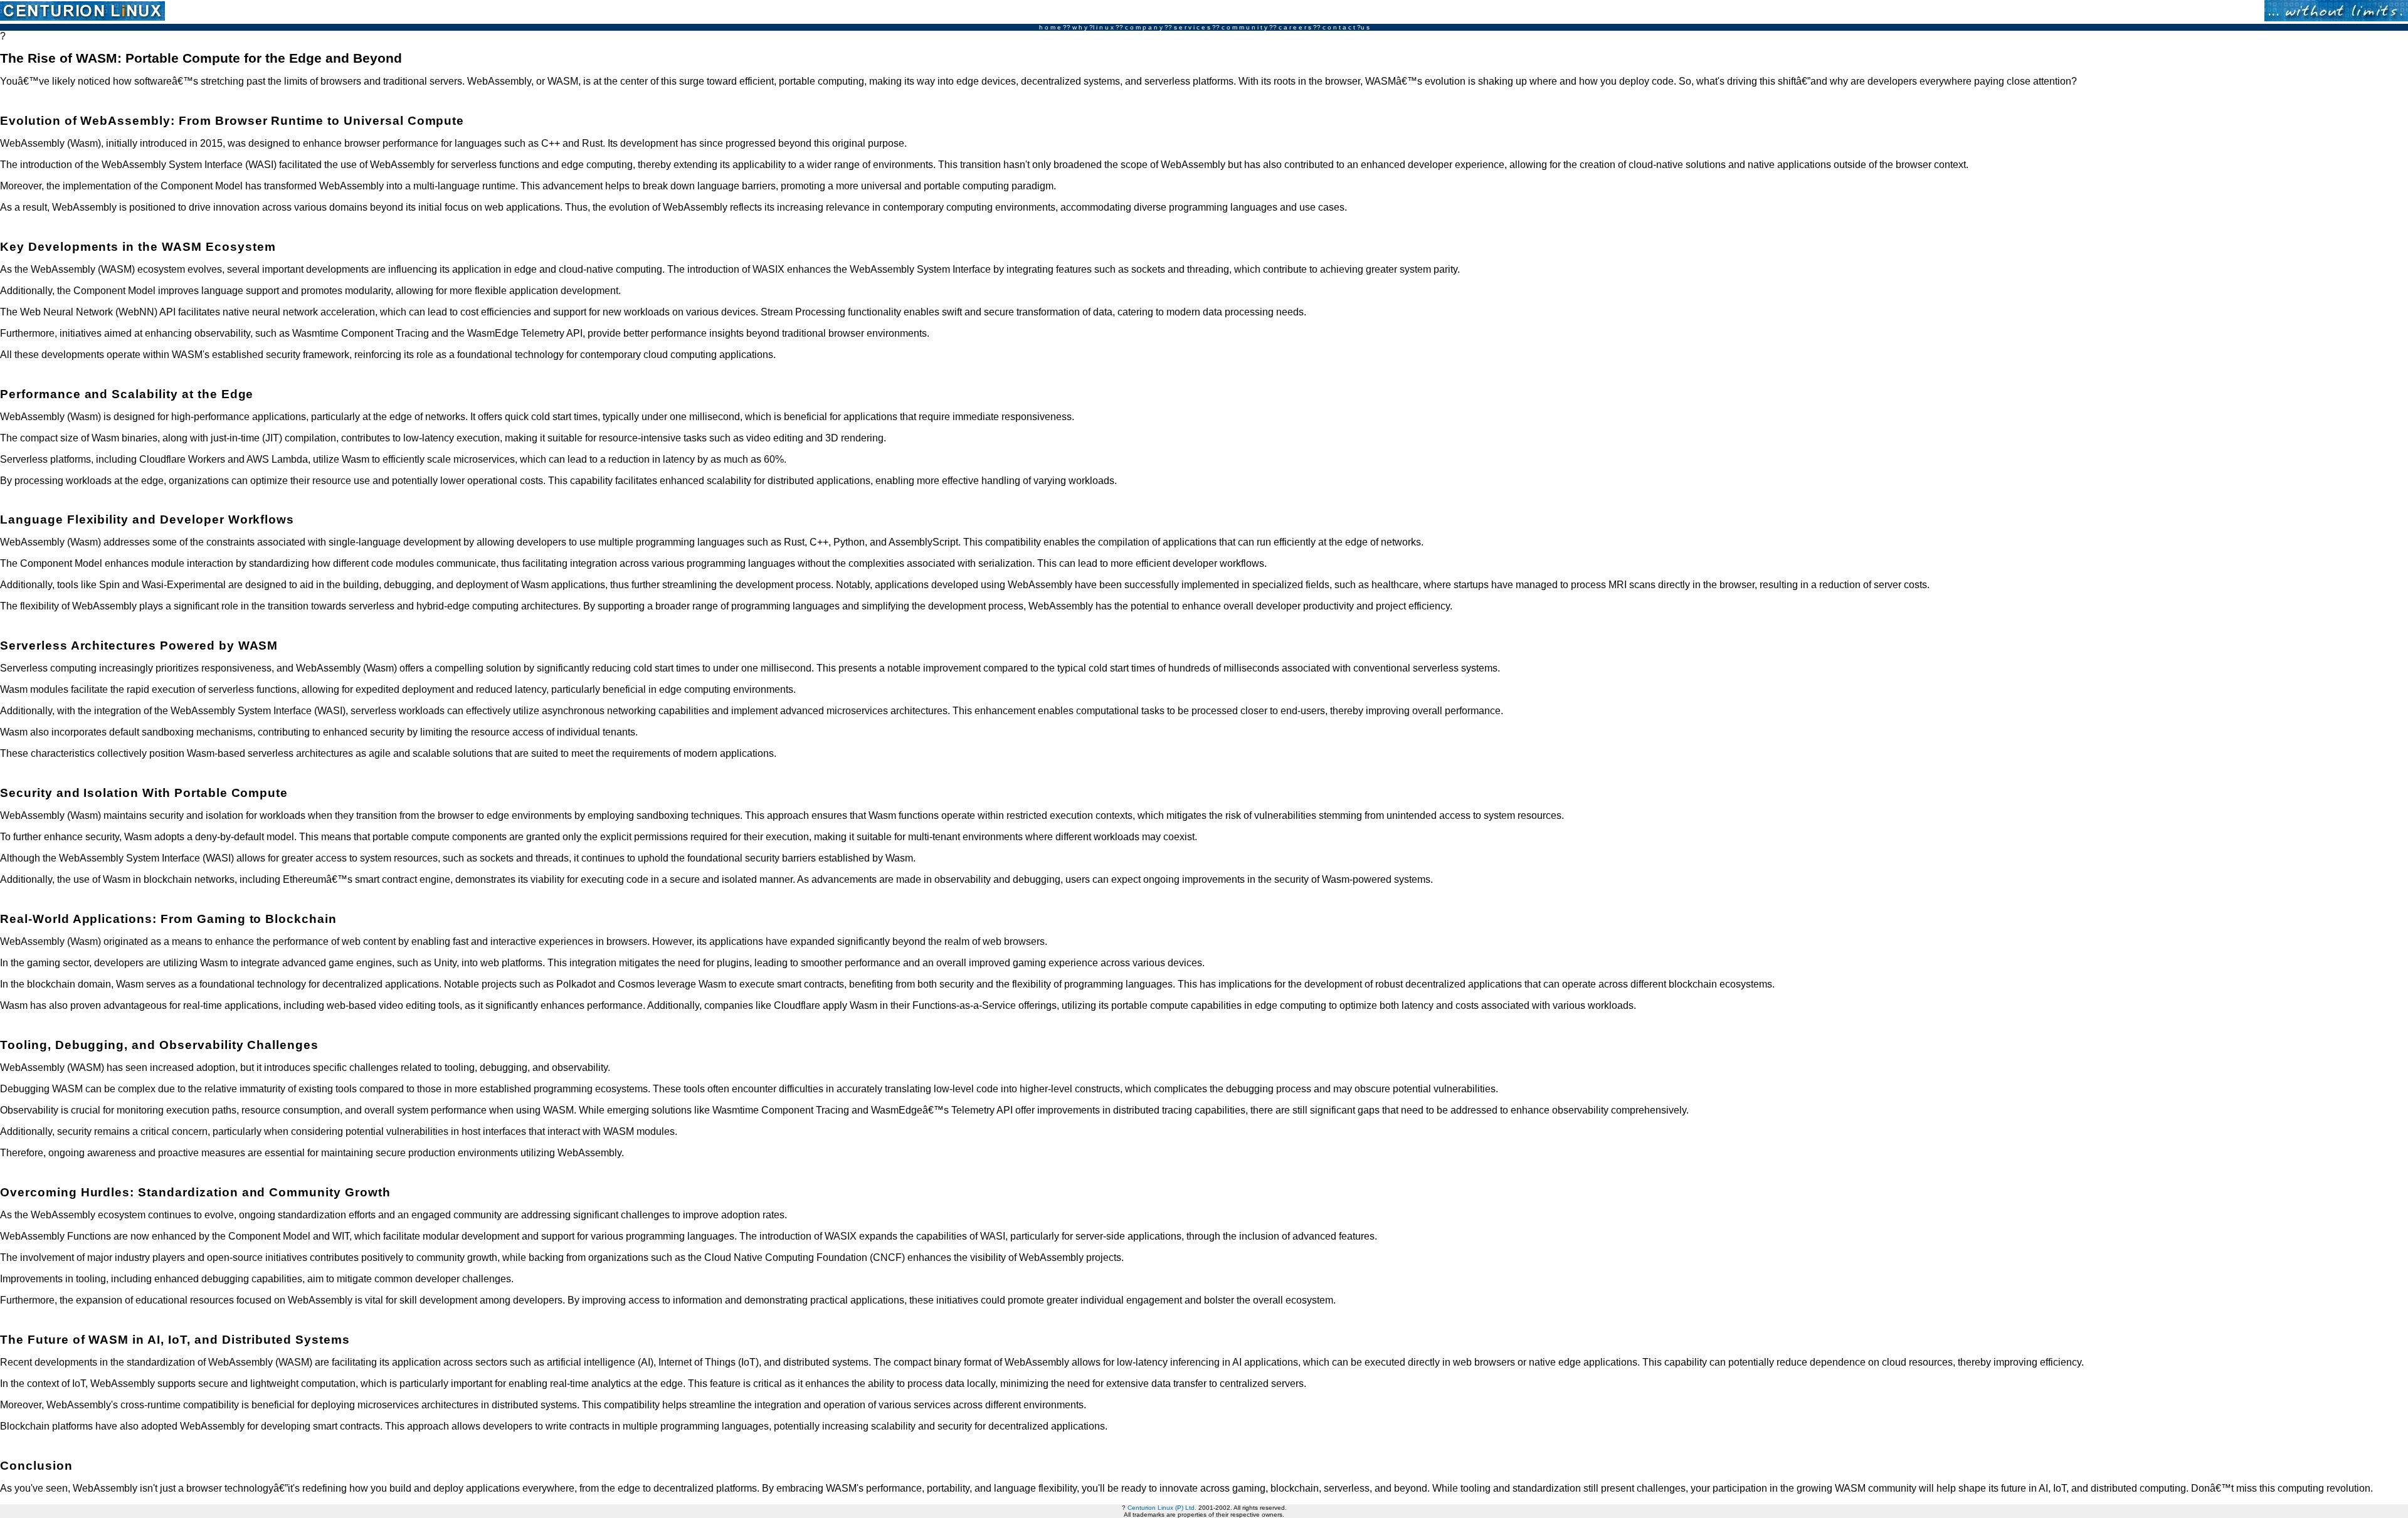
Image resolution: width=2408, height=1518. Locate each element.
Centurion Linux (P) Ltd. (1162, 1508)
